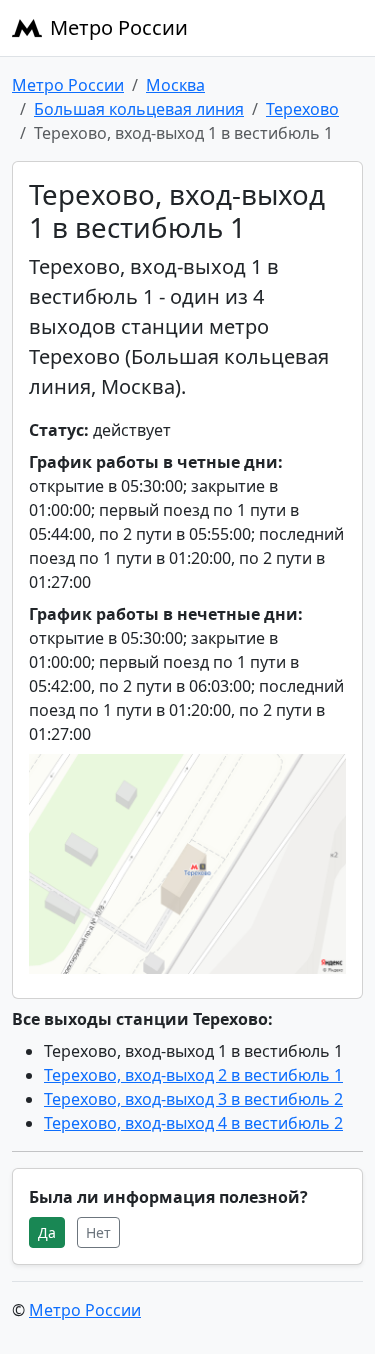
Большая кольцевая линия (139, 109)
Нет (98, 1232)
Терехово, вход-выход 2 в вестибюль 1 (193, 1075)
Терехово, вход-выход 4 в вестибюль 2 (193, 1123)
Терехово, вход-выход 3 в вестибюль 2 (193, 1099)
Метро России (119, 27)
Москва (175, 85)
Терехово (302, 109)
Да (47, 1232)
